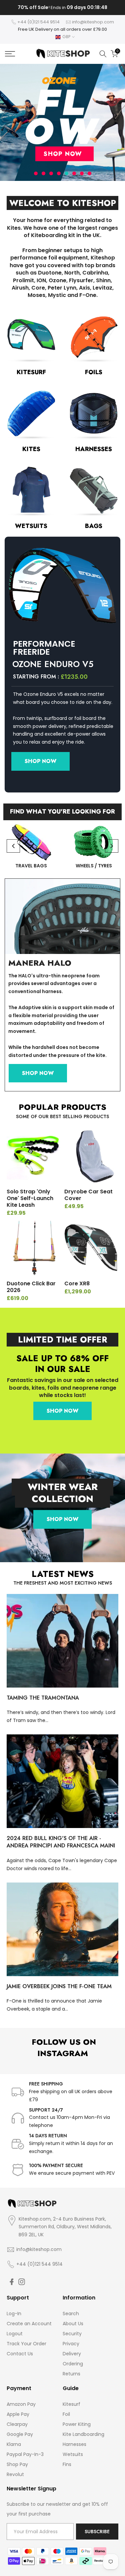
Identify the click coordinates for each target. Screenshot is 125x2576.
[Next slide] (112, 846)
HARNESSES (94, 449)
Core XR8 (77, 1283)
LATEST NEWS (63, 1574)
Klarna (14, 2444)
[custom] (12, 2282)
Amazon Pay (21, 2404)
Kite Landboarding (83, 2434)
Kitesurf (71, 2404)
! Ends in (62, 8)
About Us (73, 2324)
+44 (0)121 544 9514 (38, 22)
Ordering (73, 2364)
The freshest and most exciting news (63, 1583)
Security (72, 2334)
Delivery (72, 2354)
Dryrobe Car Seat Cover (88, 1195)
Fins (67, 2464)
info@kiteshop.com (93, 22)
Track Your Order (26, 2344)
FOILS (94, 372)
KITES (31, 449)
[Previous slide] (13, 846)
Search (71, 2314)
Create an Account (29, 2324)
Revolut (15, 2474)
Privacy (71, 2344)
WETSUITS (31, 526)
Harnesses (74, 2444)
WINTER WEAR (63, 1487)
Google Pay (20, 2434)
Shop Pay (17, 2464)
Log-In (14, 2314)
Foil (66, 2414)
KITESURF (31, 372)
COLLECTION (62, 1499)
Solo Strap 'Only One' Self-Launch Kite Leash (30, 1198)
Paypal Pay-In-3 (25, 2454)
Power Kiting (77, 2424)
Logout (15, 2334)
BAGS (94, 526)
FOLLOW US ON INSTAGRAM (63, 2048)
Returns (71, 2374)
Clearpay (17, 2424)
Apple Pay (18, 2414)
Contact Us (20, 2354)
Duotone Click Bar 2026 (31, 1287)
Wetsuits (73, 2454)
